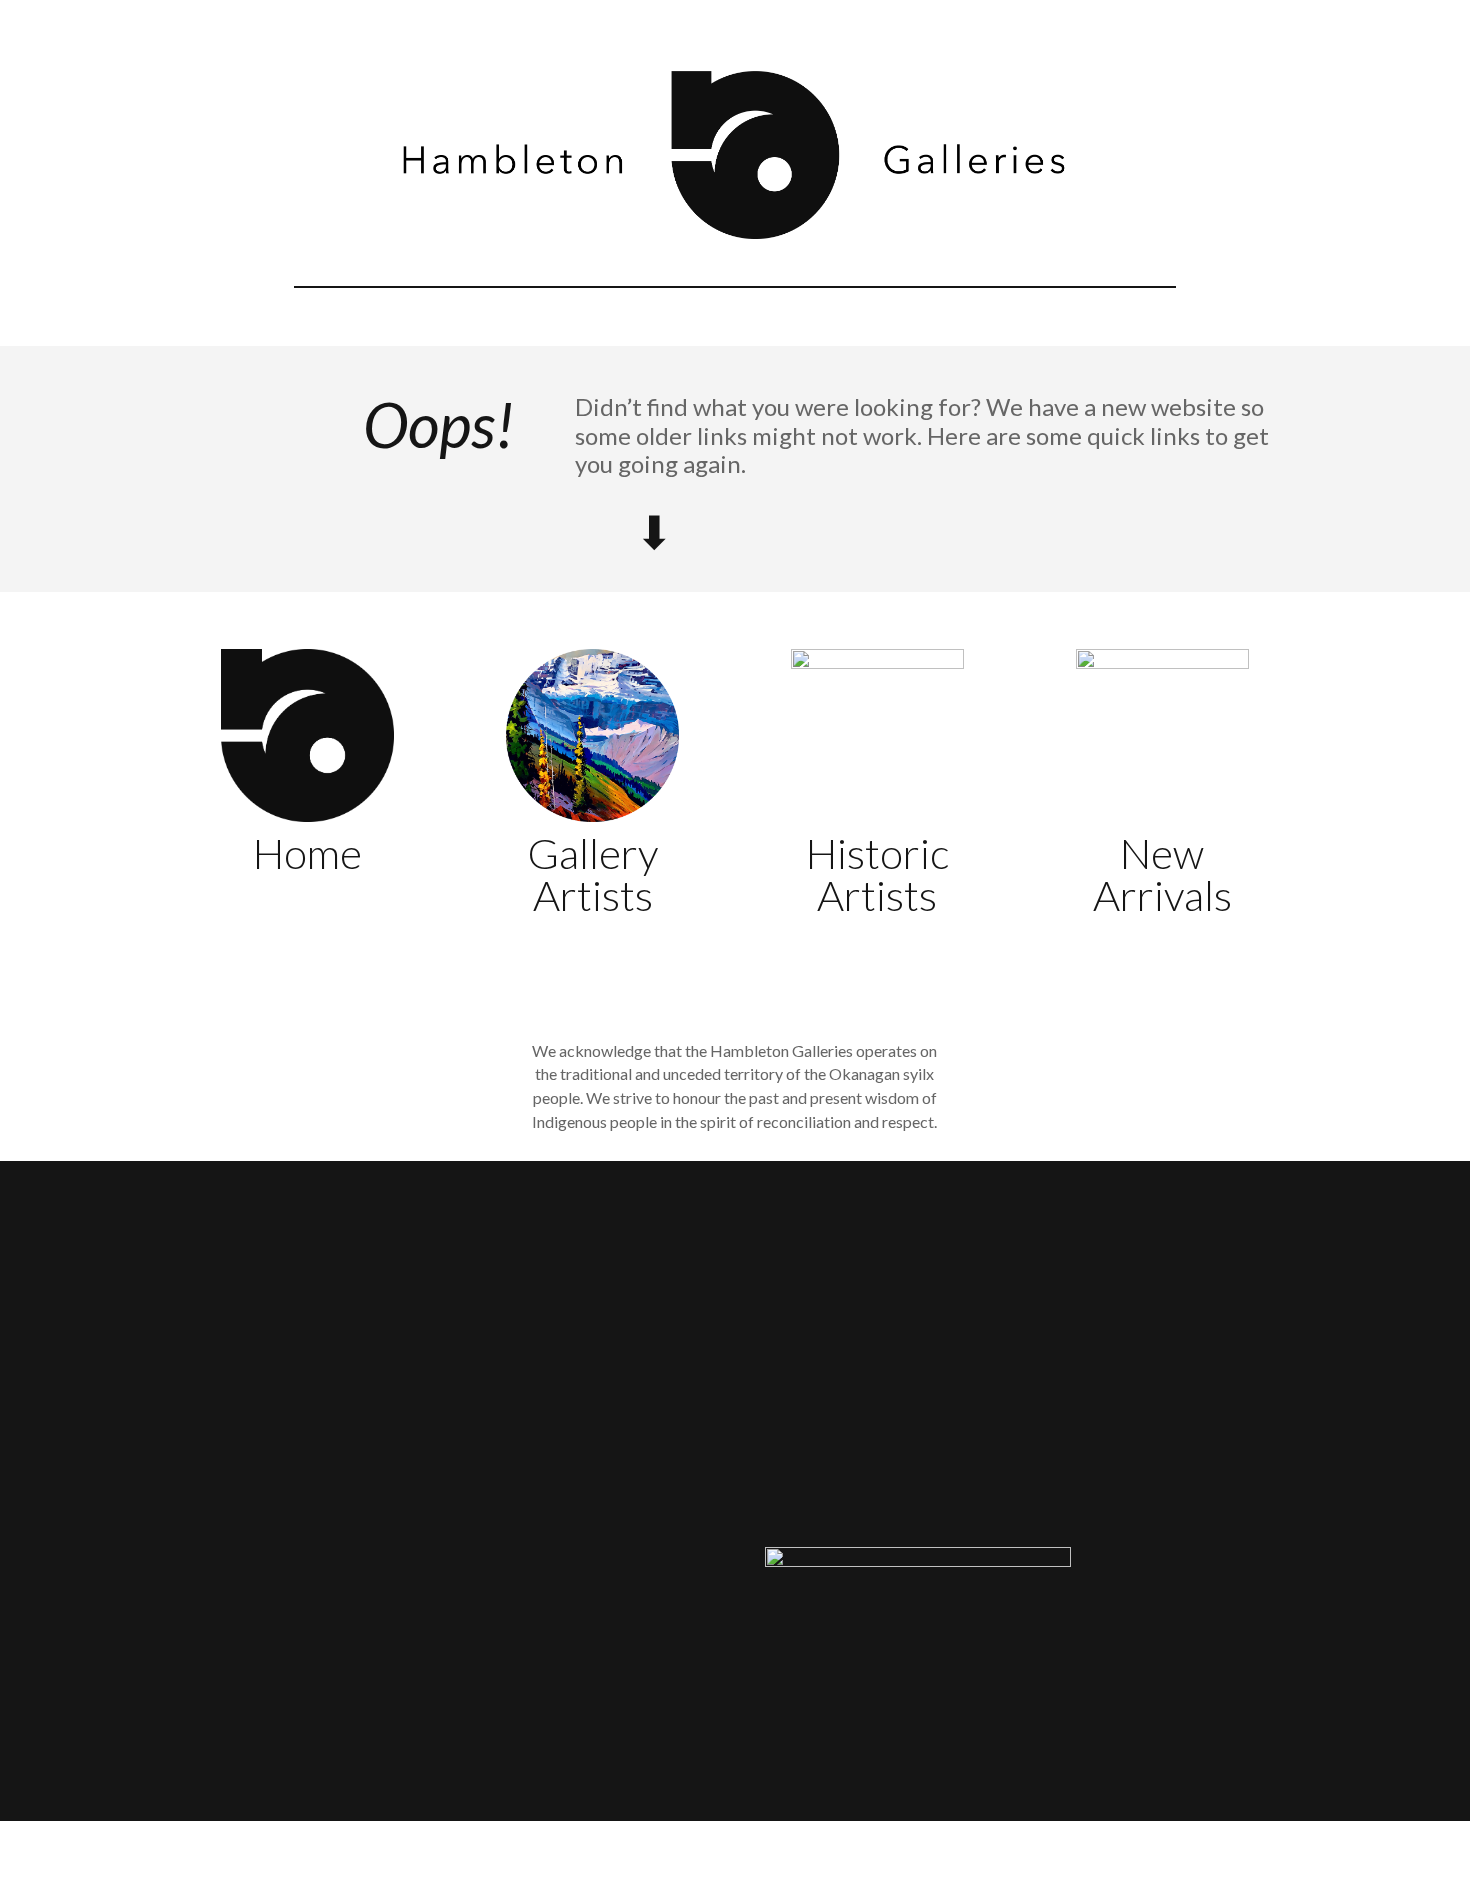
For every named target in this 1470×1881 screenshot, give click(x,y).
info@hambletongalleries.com (864, 1477)
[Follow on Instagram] (1071, 1480)
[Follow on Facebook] (1031, 1480)
